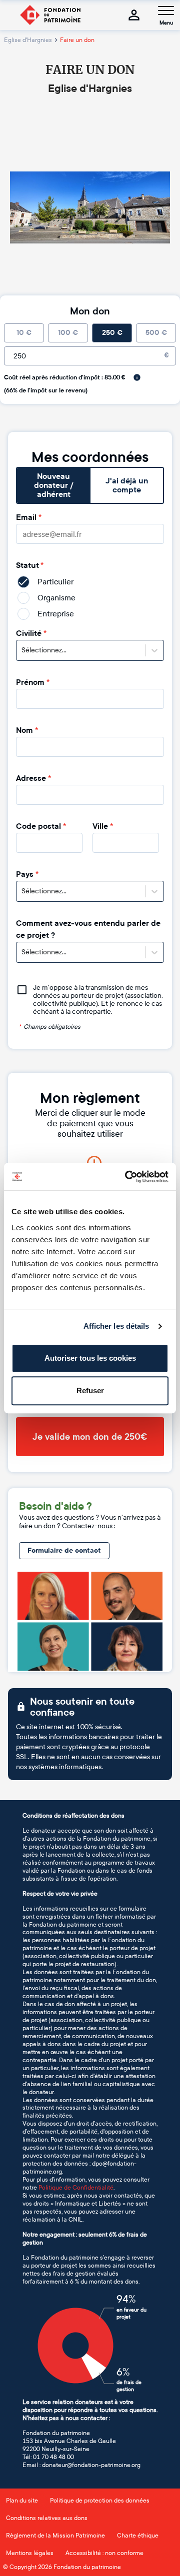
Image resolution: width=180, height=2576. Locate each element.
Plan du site (22, 2501)
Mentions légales (30, 2553)
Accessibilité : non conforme (104, 2553)
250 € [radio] (112, 333)
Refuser (90, 1390)
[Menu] (166, 10)
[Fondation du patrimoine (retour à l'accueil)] (50, 15)
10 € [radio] (24, 333)
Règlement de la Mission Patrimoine (55, 2536)
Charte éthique (138, 2536)
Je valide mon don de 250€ (90, 1437)
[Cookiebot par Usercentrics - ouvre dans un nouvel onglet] (127, 1177)
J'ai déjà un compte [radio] (127, 485)
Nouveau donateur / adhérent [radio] (54, 485)
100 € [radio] (68, 333)
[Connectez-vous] (134, 15)
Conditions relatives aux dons (47, 2518)
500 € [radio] (156, 333)
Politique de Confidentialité (76, 2188)
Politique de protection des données (100, 2501)
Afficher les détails (116, 1326)
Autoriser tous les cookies (90, 1358)
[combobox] (22, 650)
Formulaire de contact (64, 1550)
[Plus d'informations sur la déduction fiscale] (137, 377)
